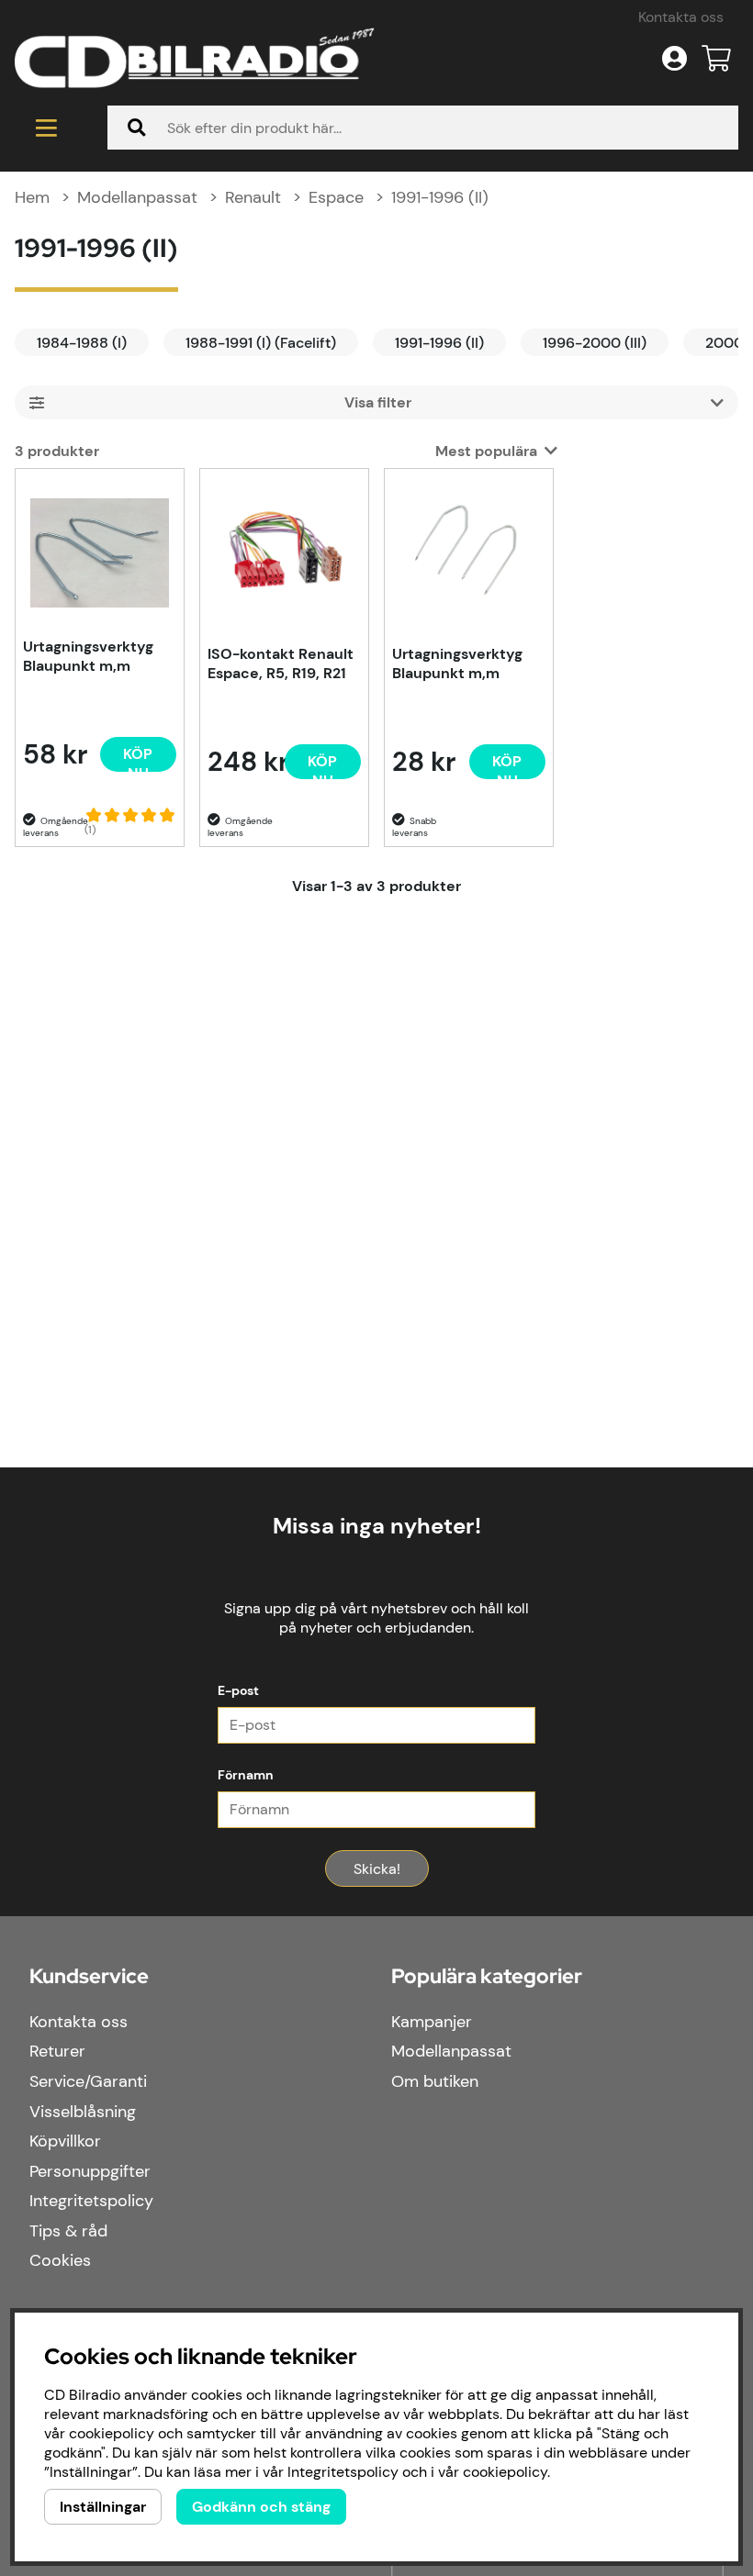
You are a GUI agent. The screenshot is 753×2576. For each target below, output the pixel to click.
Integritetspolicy (91, 2201)
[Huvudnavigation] (46, 128)
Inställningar (103, 2507)
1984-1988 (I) (82, 343)
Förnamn (246, 1775)
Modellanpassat (137, 197)
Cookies (60, 2260)
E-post (238, 1690)
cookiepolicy (505, 2472)
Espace (336, 197)
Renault (253, 197)
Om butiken (435, 2081)
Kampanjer (432, 2022)
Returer (57, 2051)
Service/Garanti (88, 2081)
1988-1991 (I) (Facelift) (261, 343)
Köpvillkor (65, 2141)
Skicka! (377, 1869)
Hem (32, 197)
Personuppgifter (90, 2171)
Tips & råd (68, 2231)
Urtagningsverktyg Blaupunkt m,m (88, 656)
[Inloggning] (674, 59)
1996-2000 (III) (595, 343)
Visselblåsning (83, 2112)
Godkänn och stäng (261, 2507)
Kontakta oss (681, 17)
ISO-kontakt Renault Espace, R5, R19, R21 (281, 664)
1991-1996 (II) (440, 197)
